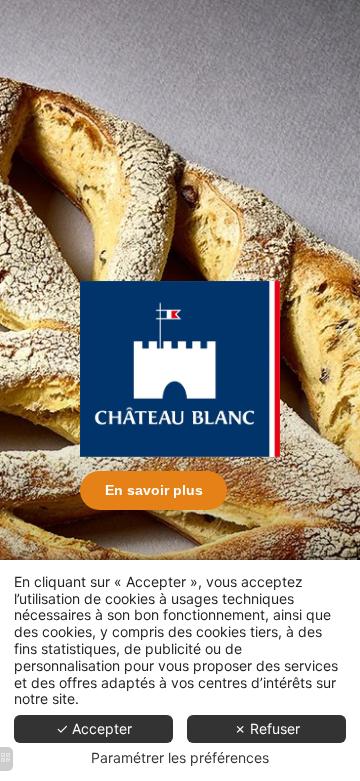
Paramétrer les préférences (180, 758)
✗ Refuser (267, 728)
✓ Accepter (94, 728)
